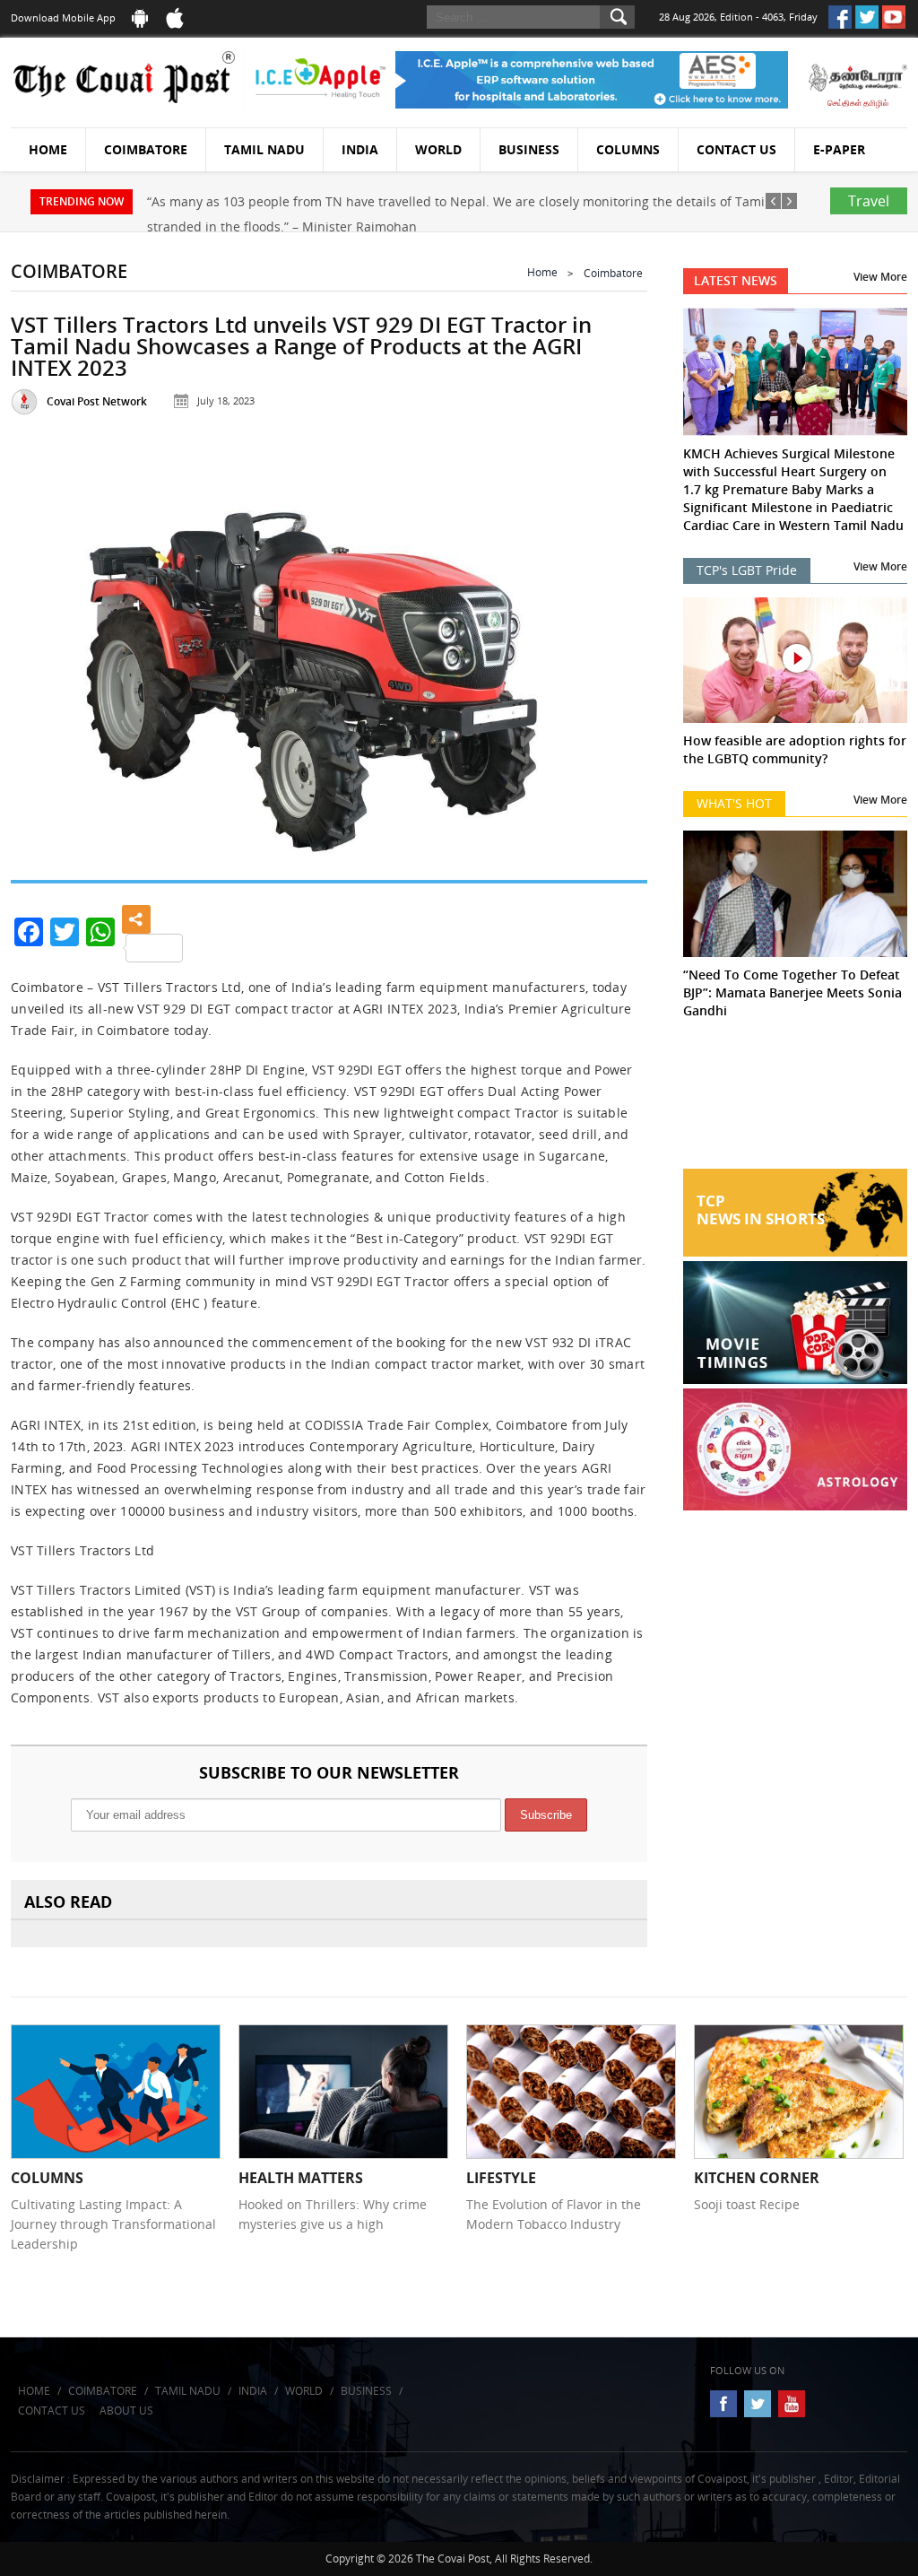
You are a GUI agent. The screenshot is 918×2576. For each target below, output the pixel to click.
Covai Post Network (97, 401)
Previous (44, 663)
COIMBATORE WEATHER (795, 1101)
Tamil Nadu (264, 149)
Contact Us (736, 149)
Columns (628, 149)
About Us (126, 2411)
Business (529, 149)
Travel (869, 201)
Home (48, 149)
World (438, 149)
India (360, 149)
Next (614, 663)
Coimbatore (146, 149)
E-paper (839, 149)
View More (880, 277)
